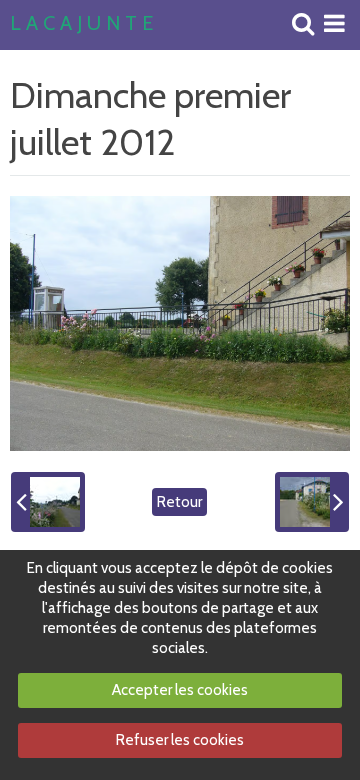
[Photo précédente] (48, 502)
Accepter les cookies (180, 690)
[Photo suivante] (312, 502)
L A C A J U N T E (81, 24)
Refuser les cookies (180, 740)
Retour (179, 502)
